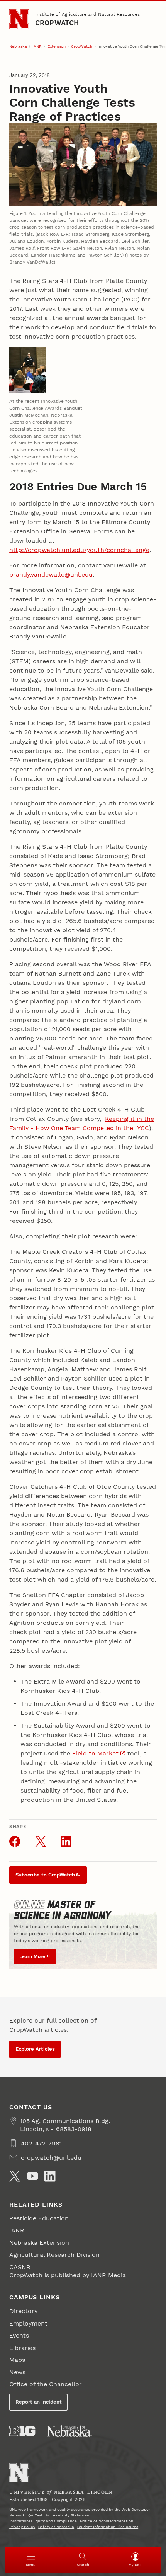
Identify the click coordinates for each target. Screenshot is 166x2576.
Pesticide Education (39, 2218)
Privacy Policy (22, 2527)
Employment (28, 2323)
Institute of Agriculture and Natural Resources (87, 14)
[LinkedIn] (50, 2176)
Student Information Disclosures (108, 2527)
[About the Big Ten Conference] (22, 2431)
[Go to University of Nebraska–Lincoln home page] (19, 19)
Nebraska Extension (39, 2243)
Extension (57, 46)
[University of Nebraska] (69, 2431)
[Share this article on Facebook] (15, 1841)
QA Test (35, 2515)
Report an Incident (39, 2402)
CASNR (20, 2267)
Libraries (22, 2348)
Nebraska (18, 46)
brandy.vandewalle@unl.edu (51, 575)
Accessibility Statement (68, 2515)
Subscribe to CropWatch (45, 1875)
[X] (15, 2176)
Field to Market (95, 1753)
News (17, 2372)
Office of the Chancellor (46, 2384)
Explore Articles (35, 2049)
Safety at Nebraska (56, 2527)
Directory (23, 2311)
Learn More (32, 1956)
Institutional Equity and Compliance (43, 2521)
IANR (37, 46)
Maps (17, 2360)
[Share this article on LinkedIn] (66, 1841)
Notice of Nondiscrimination (107, 2521)
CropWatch (57, 23)
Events (19, 2335)
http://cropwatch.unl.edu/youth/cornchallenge (79, 550)
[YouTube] (32, 2176)
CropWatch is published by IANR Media (68, 2275)
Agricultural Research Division (54, 2255)
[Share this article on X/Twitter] (41, 1841)
